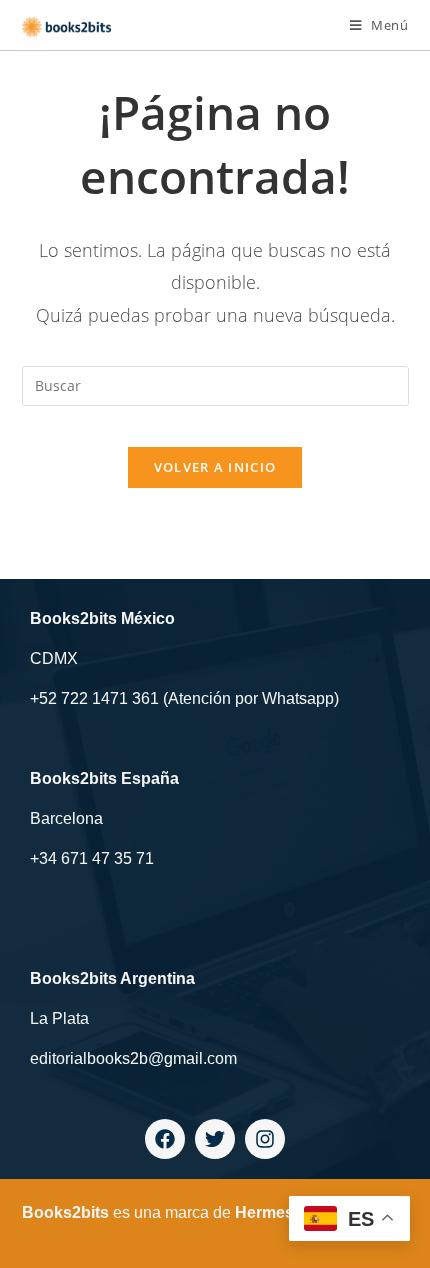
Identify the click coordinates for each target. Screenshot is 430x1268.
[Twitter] (215, 1139)
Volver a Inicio (215, 467)
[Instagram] (265, 1139)
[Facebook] (165, 1139)
